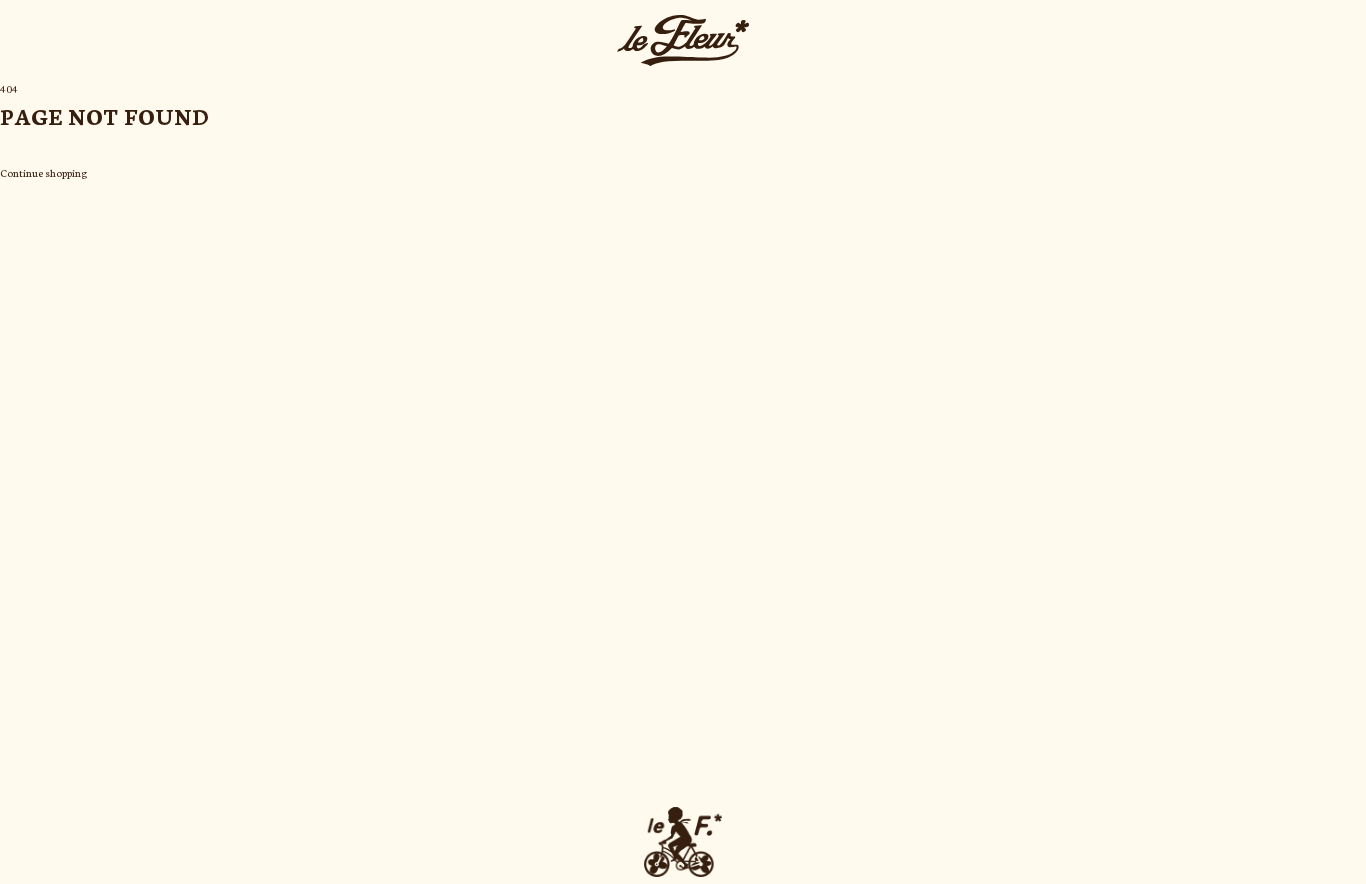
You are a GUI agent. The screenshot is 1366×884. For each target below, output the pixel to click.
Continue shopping (43, 172)
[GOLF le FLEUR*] (683, 842)
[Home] (683, 40)
